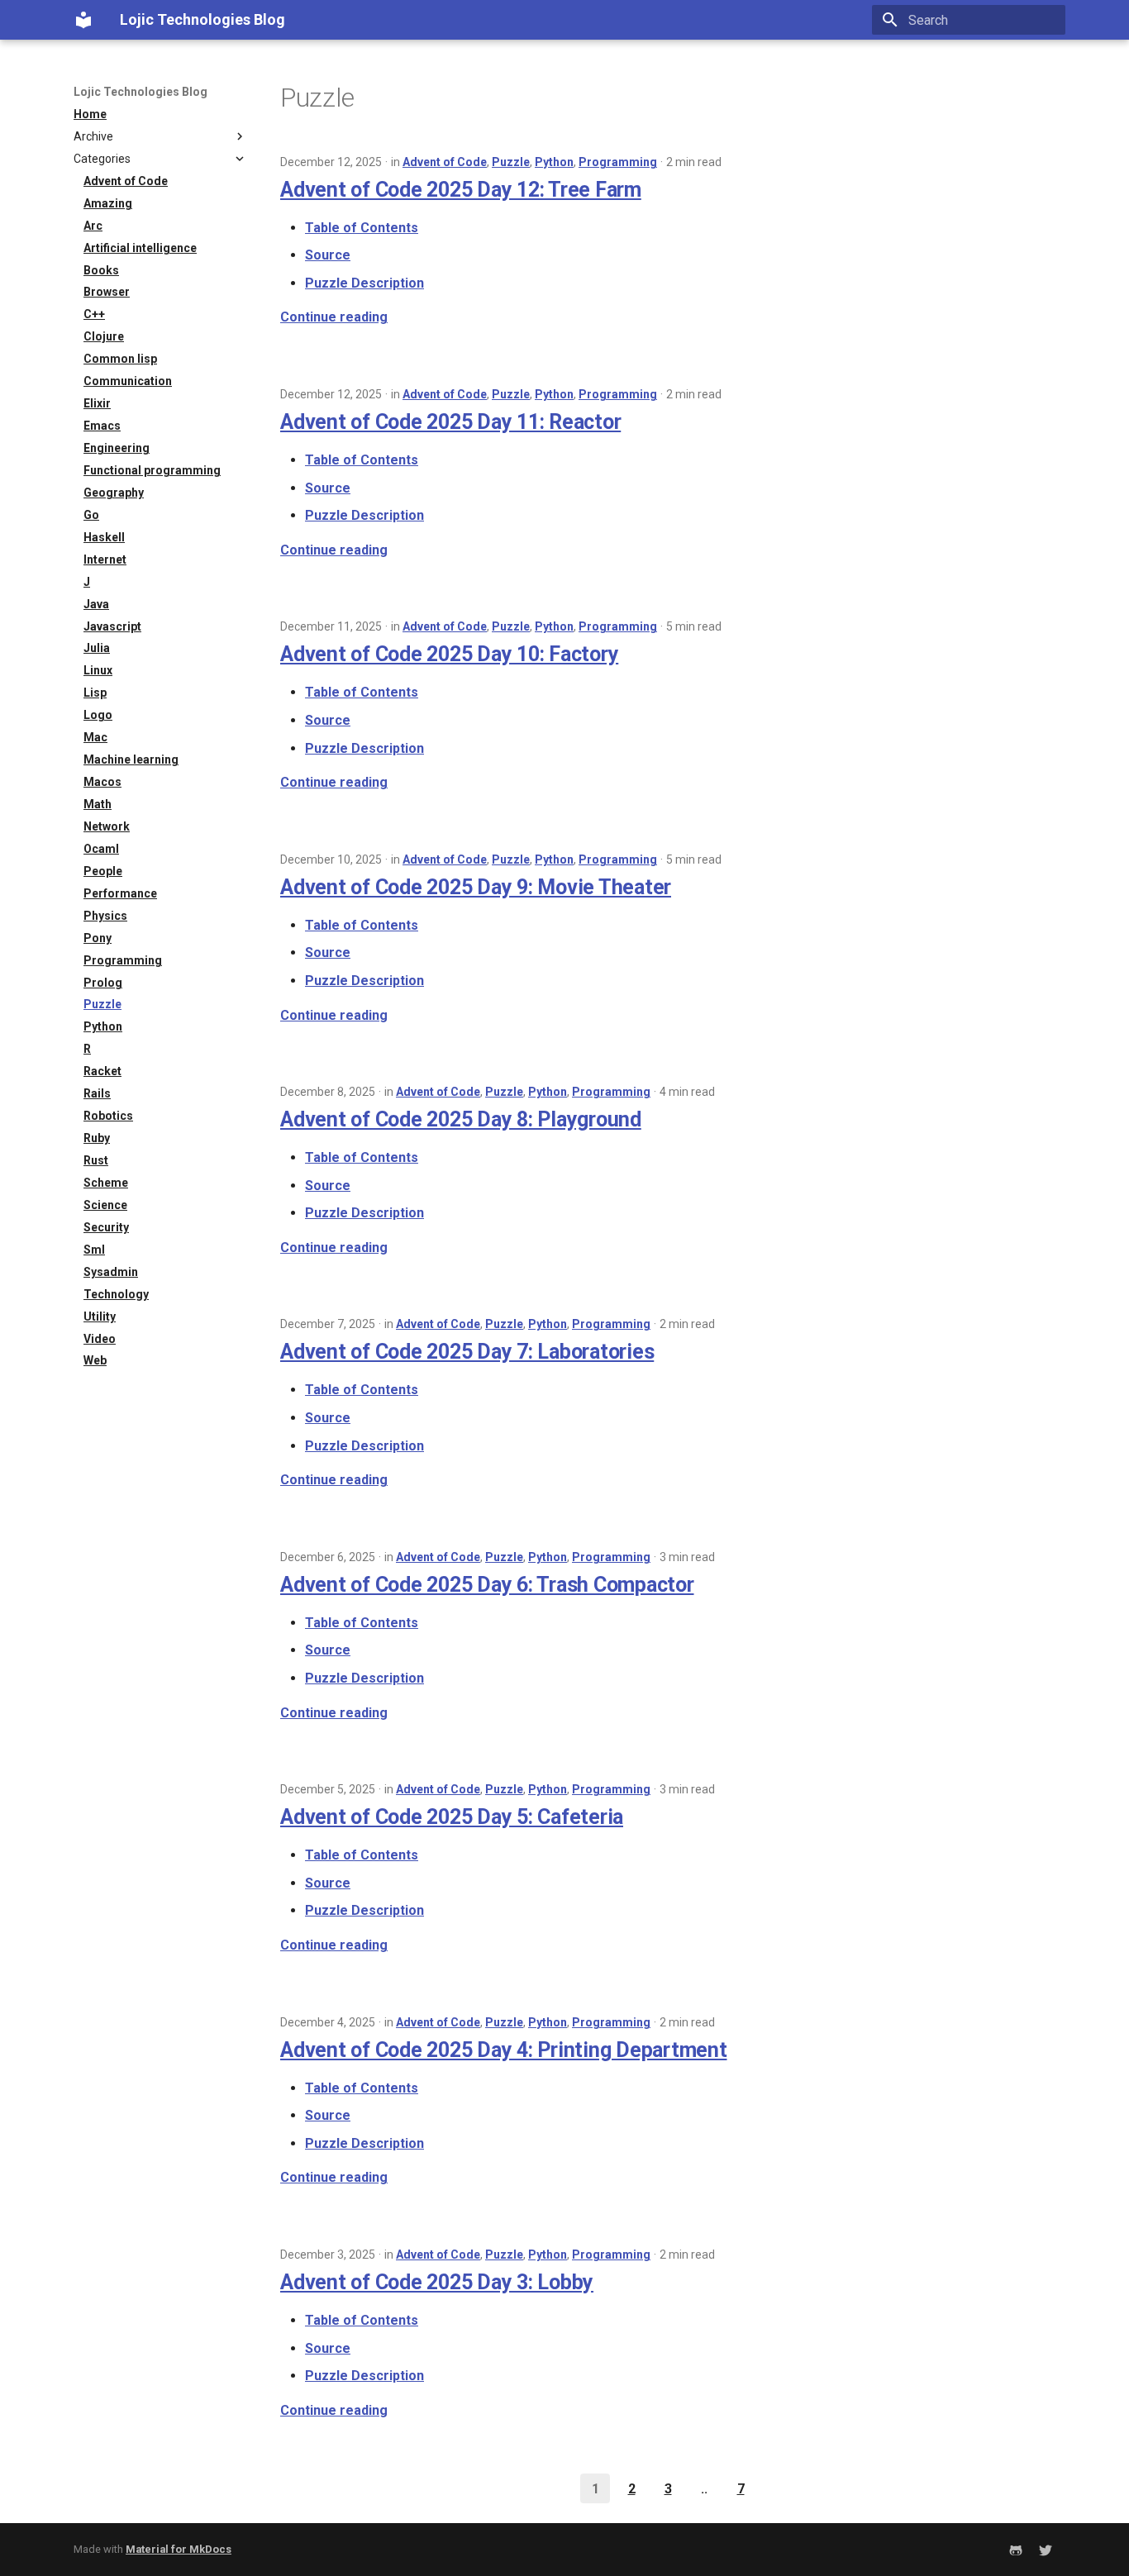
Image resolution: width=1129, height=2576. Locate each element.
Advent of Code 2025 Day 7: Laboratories (467, 1352)
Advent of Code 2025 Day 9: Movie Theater (476, 887)
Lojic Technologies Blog (141, 92)
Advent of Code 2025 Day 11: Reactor (450, 422)
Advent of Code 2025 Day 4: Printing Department (504, 2050)
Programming (618, 162)
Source (328, 255)
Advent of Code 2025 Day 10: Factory (449, 654)
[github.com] (1016, 2550)
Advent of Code (445, 162)
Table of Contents (362, 228)
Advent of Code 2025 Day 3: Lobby (437, 2282)
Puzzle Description (364, 283)
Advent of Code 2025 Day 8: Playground (461, 1119)
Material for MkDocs (179, 2549)
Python (554, 162)
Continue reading (334, 317)
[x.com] (1046, 2550)
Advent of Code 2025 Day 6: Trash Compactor (487, 1585)
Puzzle (511, 162)
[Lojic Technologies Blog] (83, 20)
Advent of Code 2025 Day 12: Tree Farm (461, 190)
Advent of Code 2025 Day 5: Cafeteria (452, 1817)
